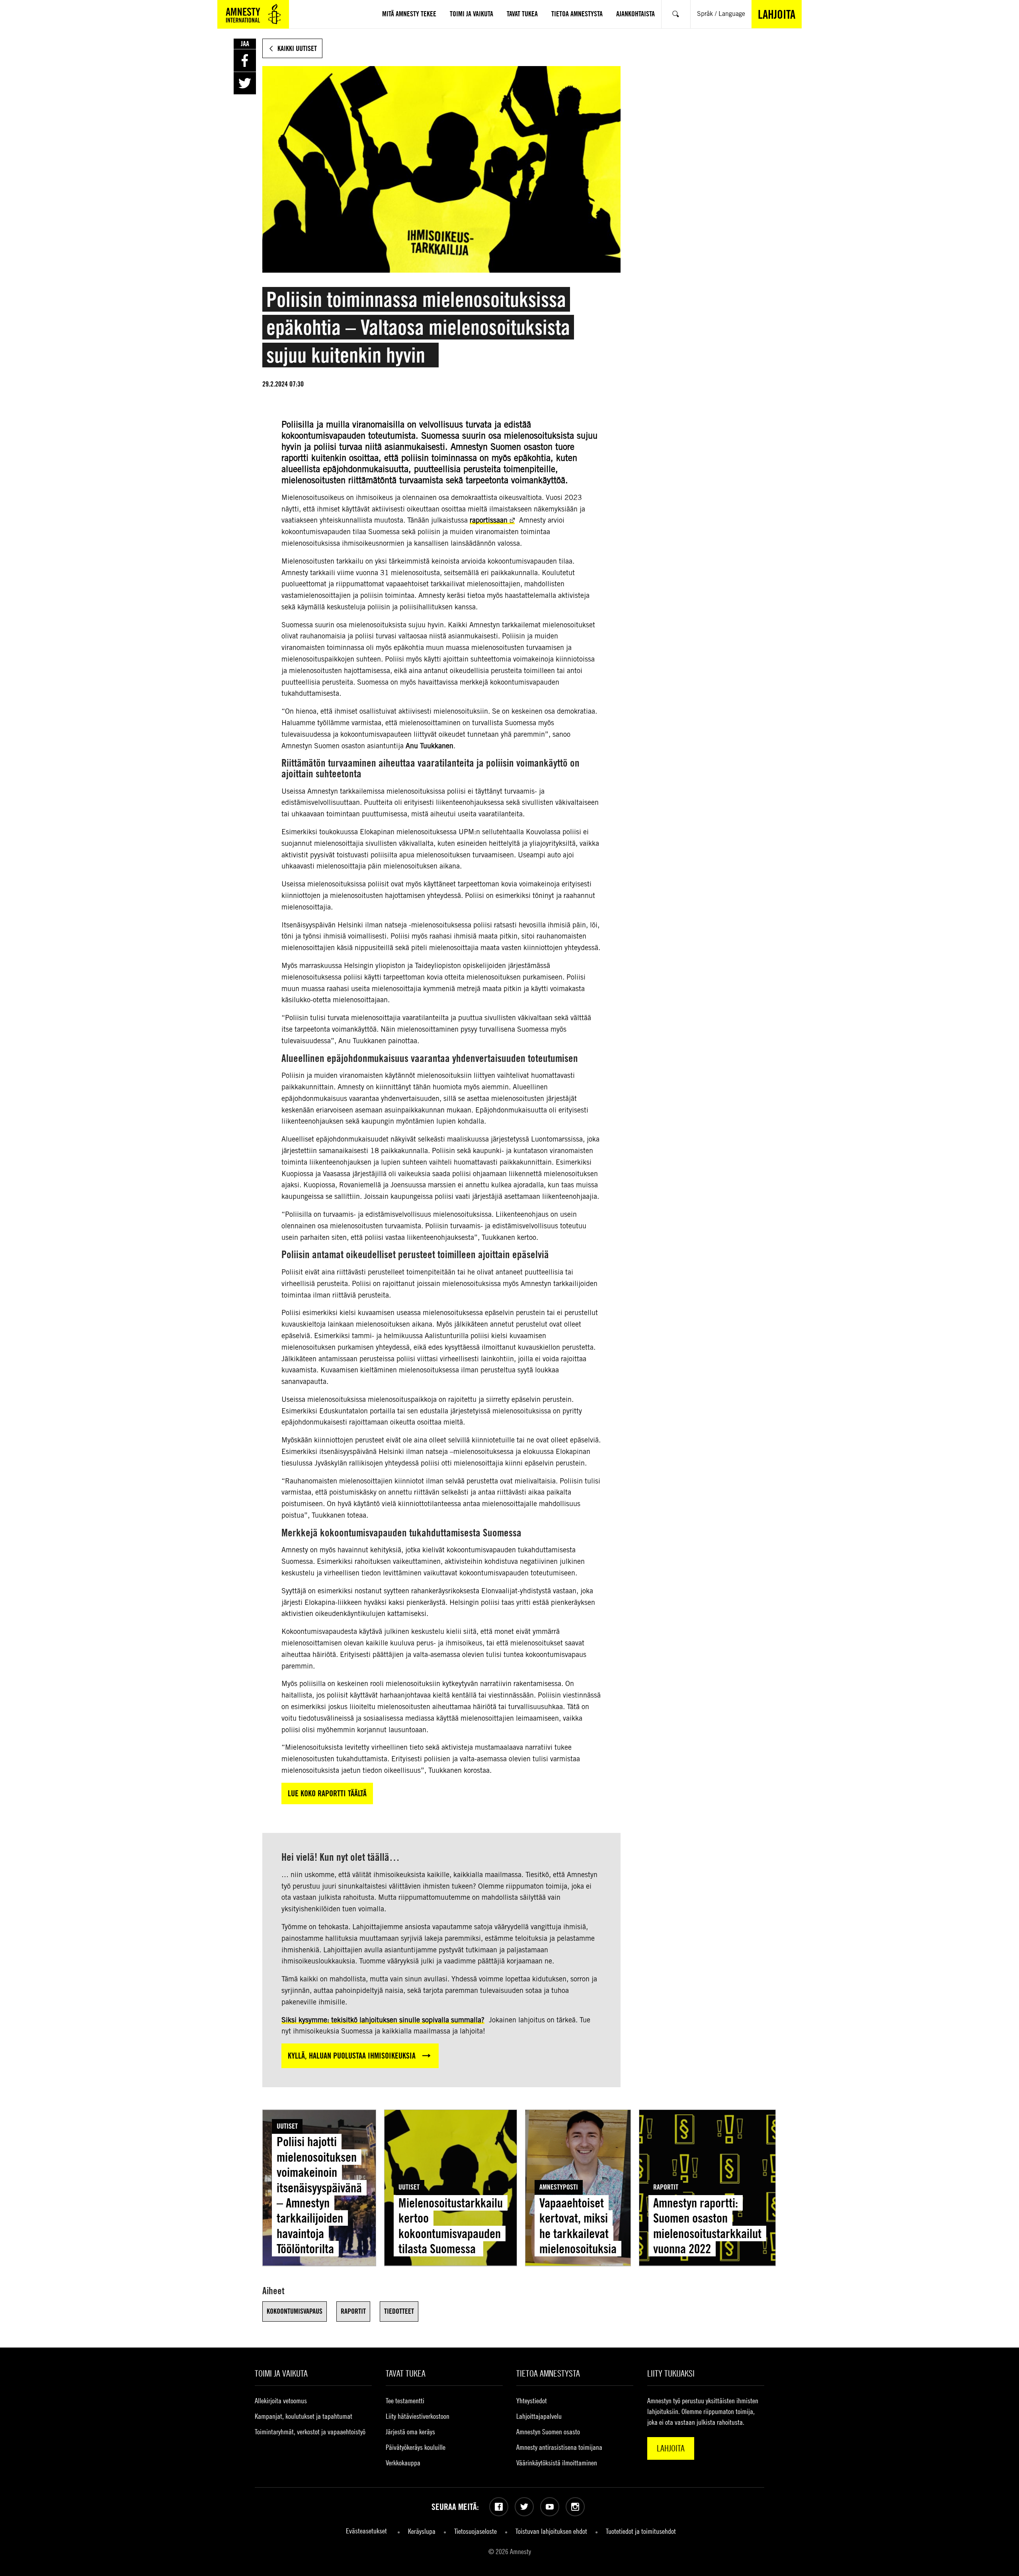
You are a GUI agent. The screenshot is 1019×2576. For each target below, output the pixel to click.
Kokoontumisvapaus (295, 2311)
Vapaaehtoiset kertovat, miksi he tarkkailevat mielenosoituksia (578, 2226)
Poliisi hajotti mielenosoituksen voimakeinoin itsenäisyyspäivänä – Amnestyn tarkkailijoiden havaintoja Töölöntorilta (319, 2195)
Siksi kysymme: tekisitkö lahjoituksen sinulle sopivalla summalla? (383, 2020)
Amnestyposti (559, 2187)
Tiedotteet (399, 2311)
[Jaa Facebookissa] (245, 60)
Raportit (666, 2187)
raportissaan (489, 520)
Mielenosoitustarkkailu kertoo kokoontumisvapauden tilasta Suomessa (451, 2226)
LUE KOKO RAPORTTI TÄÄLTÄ (327, 1793)
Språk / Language (721, 14)
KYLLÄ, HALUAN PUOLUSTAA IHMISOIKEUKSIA (352, 2056)
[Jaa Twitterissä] (245, 83)
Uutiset (287, 2126)
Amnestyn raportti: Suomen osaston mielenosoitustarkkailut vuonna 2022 (707, 2226)
